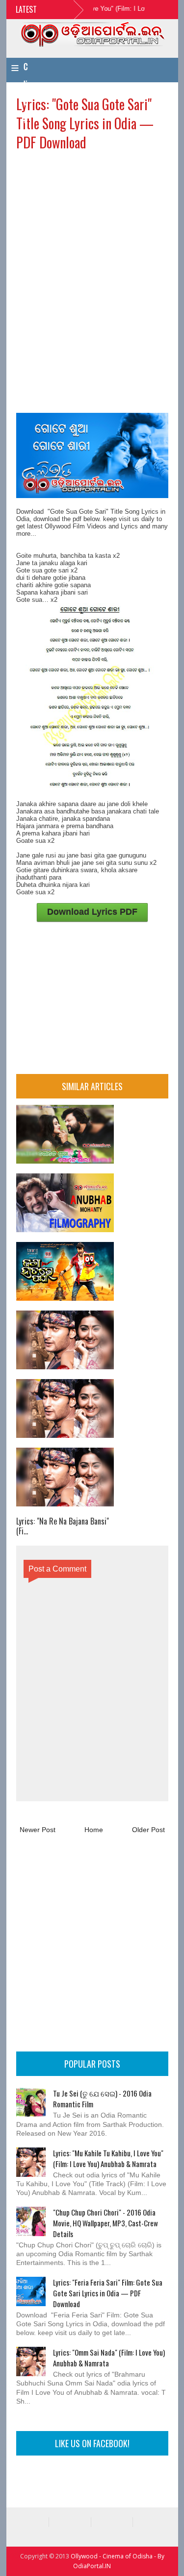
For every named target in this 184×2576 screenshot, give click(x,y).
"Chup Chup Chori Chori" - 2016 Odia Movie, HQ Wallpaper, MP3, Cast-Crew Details (105, 2223)
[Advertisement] (92, 220)
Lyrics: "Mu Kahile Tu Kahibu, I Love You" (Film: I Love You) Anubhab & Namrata (108, 2158)
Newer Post (38, 1830)
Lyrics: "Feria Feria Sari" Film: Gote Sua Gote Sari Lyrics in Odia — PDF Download (108, 2293)
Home (94, 1830)
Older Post (148, 1830)
